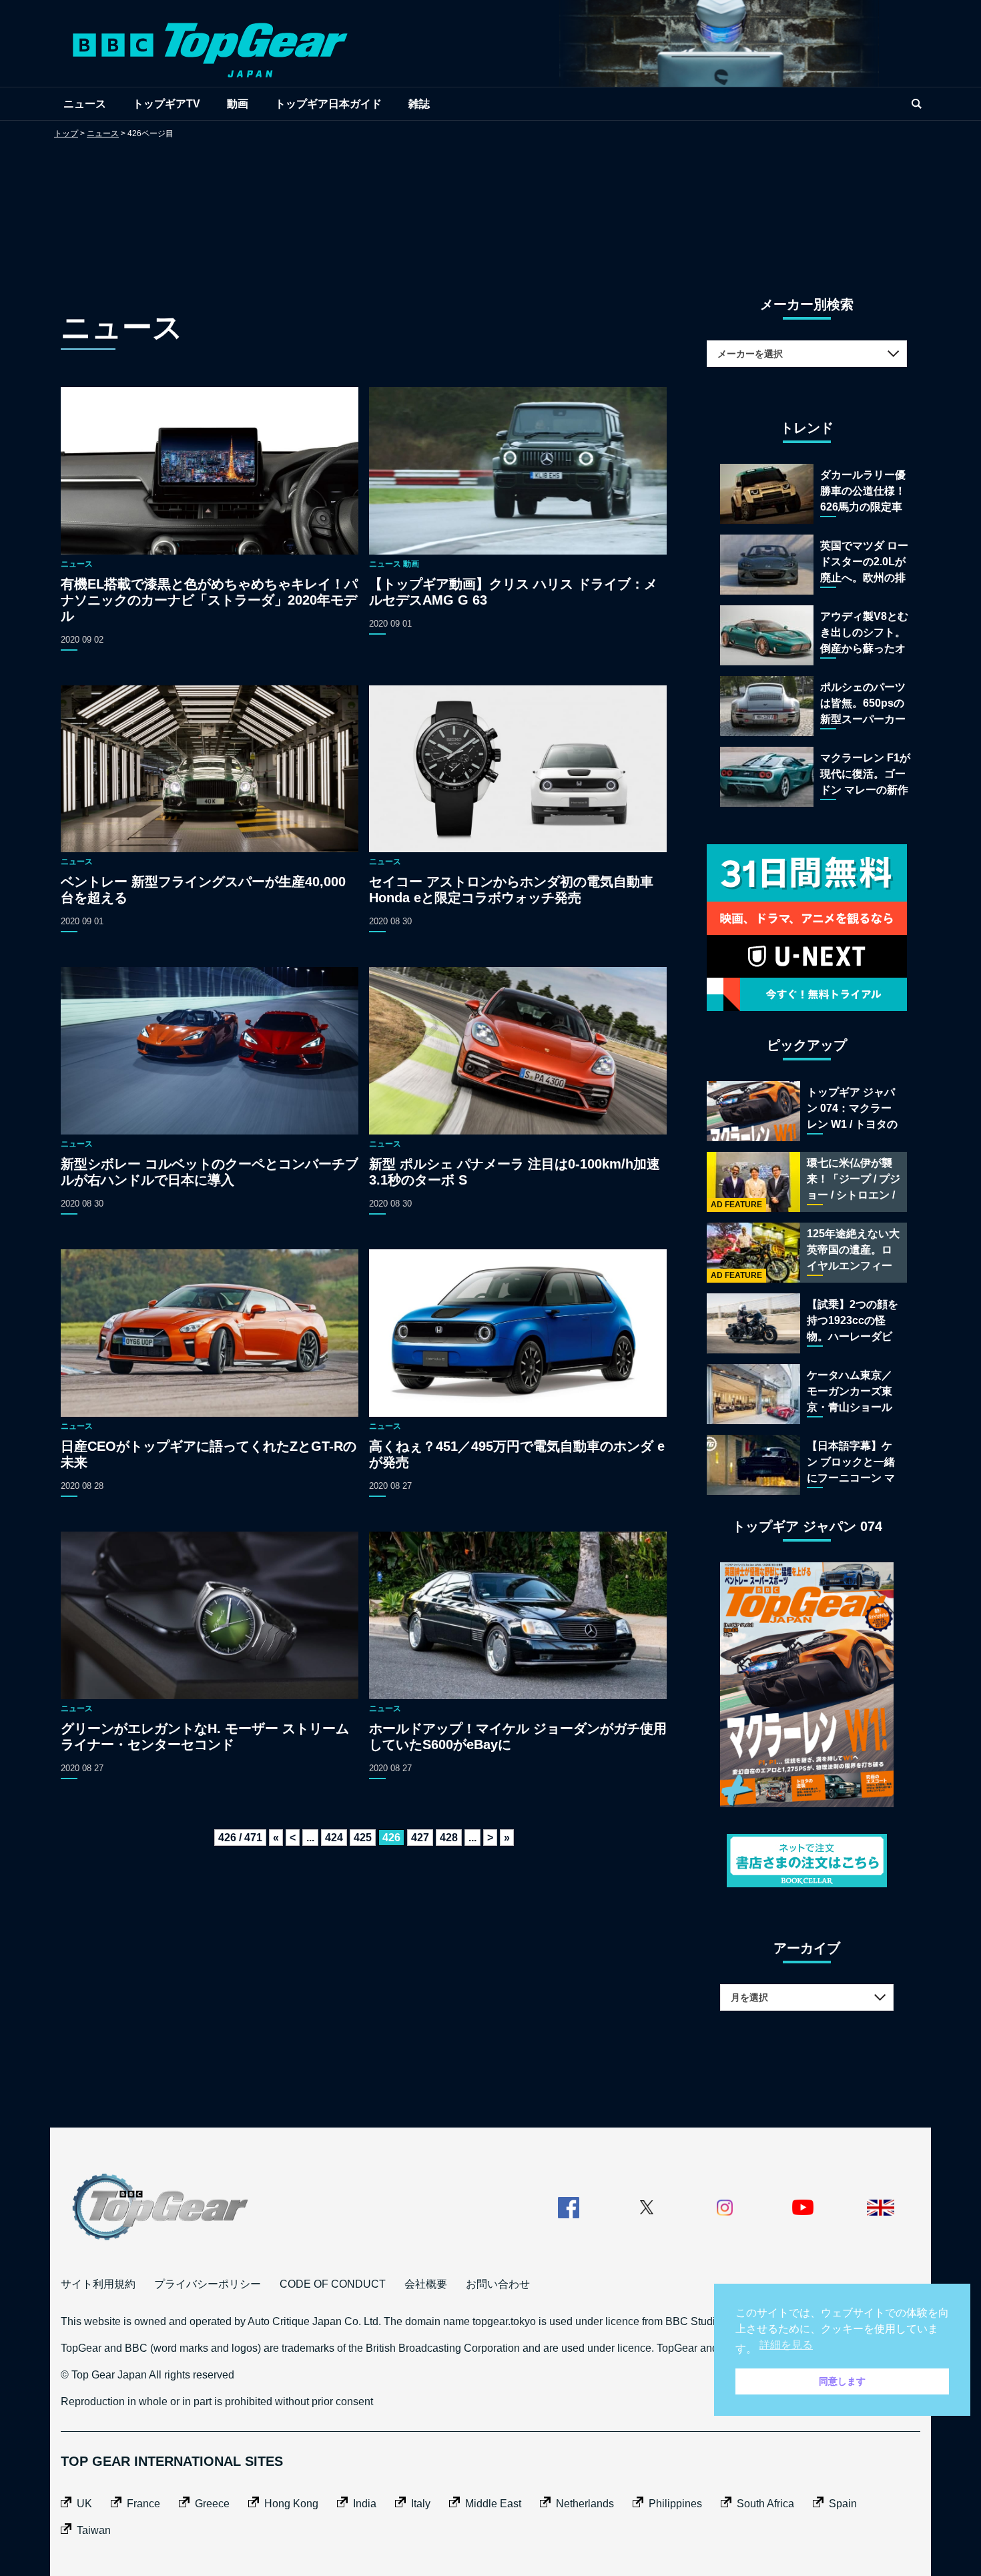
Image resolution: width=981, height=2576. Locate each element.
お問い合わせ (498, 2284)
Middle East (493, 2504)
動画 (238, 104)
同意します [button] (842, 2381)
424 (334, 1838)
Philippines (675, 2504)
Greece (212, 2504)
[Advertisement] (490, 204)
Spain (843, 2504)
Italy (421, 2504)
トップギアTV (167, 104)
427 (420, 1838)
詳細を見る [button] (786, 2345)
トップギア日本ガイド (328, 104)
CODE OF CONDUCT (333, 2284)
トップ (66, 133)
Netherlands (585, 2504)
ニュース (85, 104)
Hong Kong (291, 2504)
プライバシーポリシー (208, 2284)
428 (449, 1838)
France (143, 2504)
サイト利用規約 (98, 2284)
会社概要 (426, 2284)
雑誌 (419, 104)
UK (84, 2504)
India (365, 2504)
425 (363, 1838)
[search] (916, 104)
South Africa (765, 2504)
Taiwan (94, 2530)
